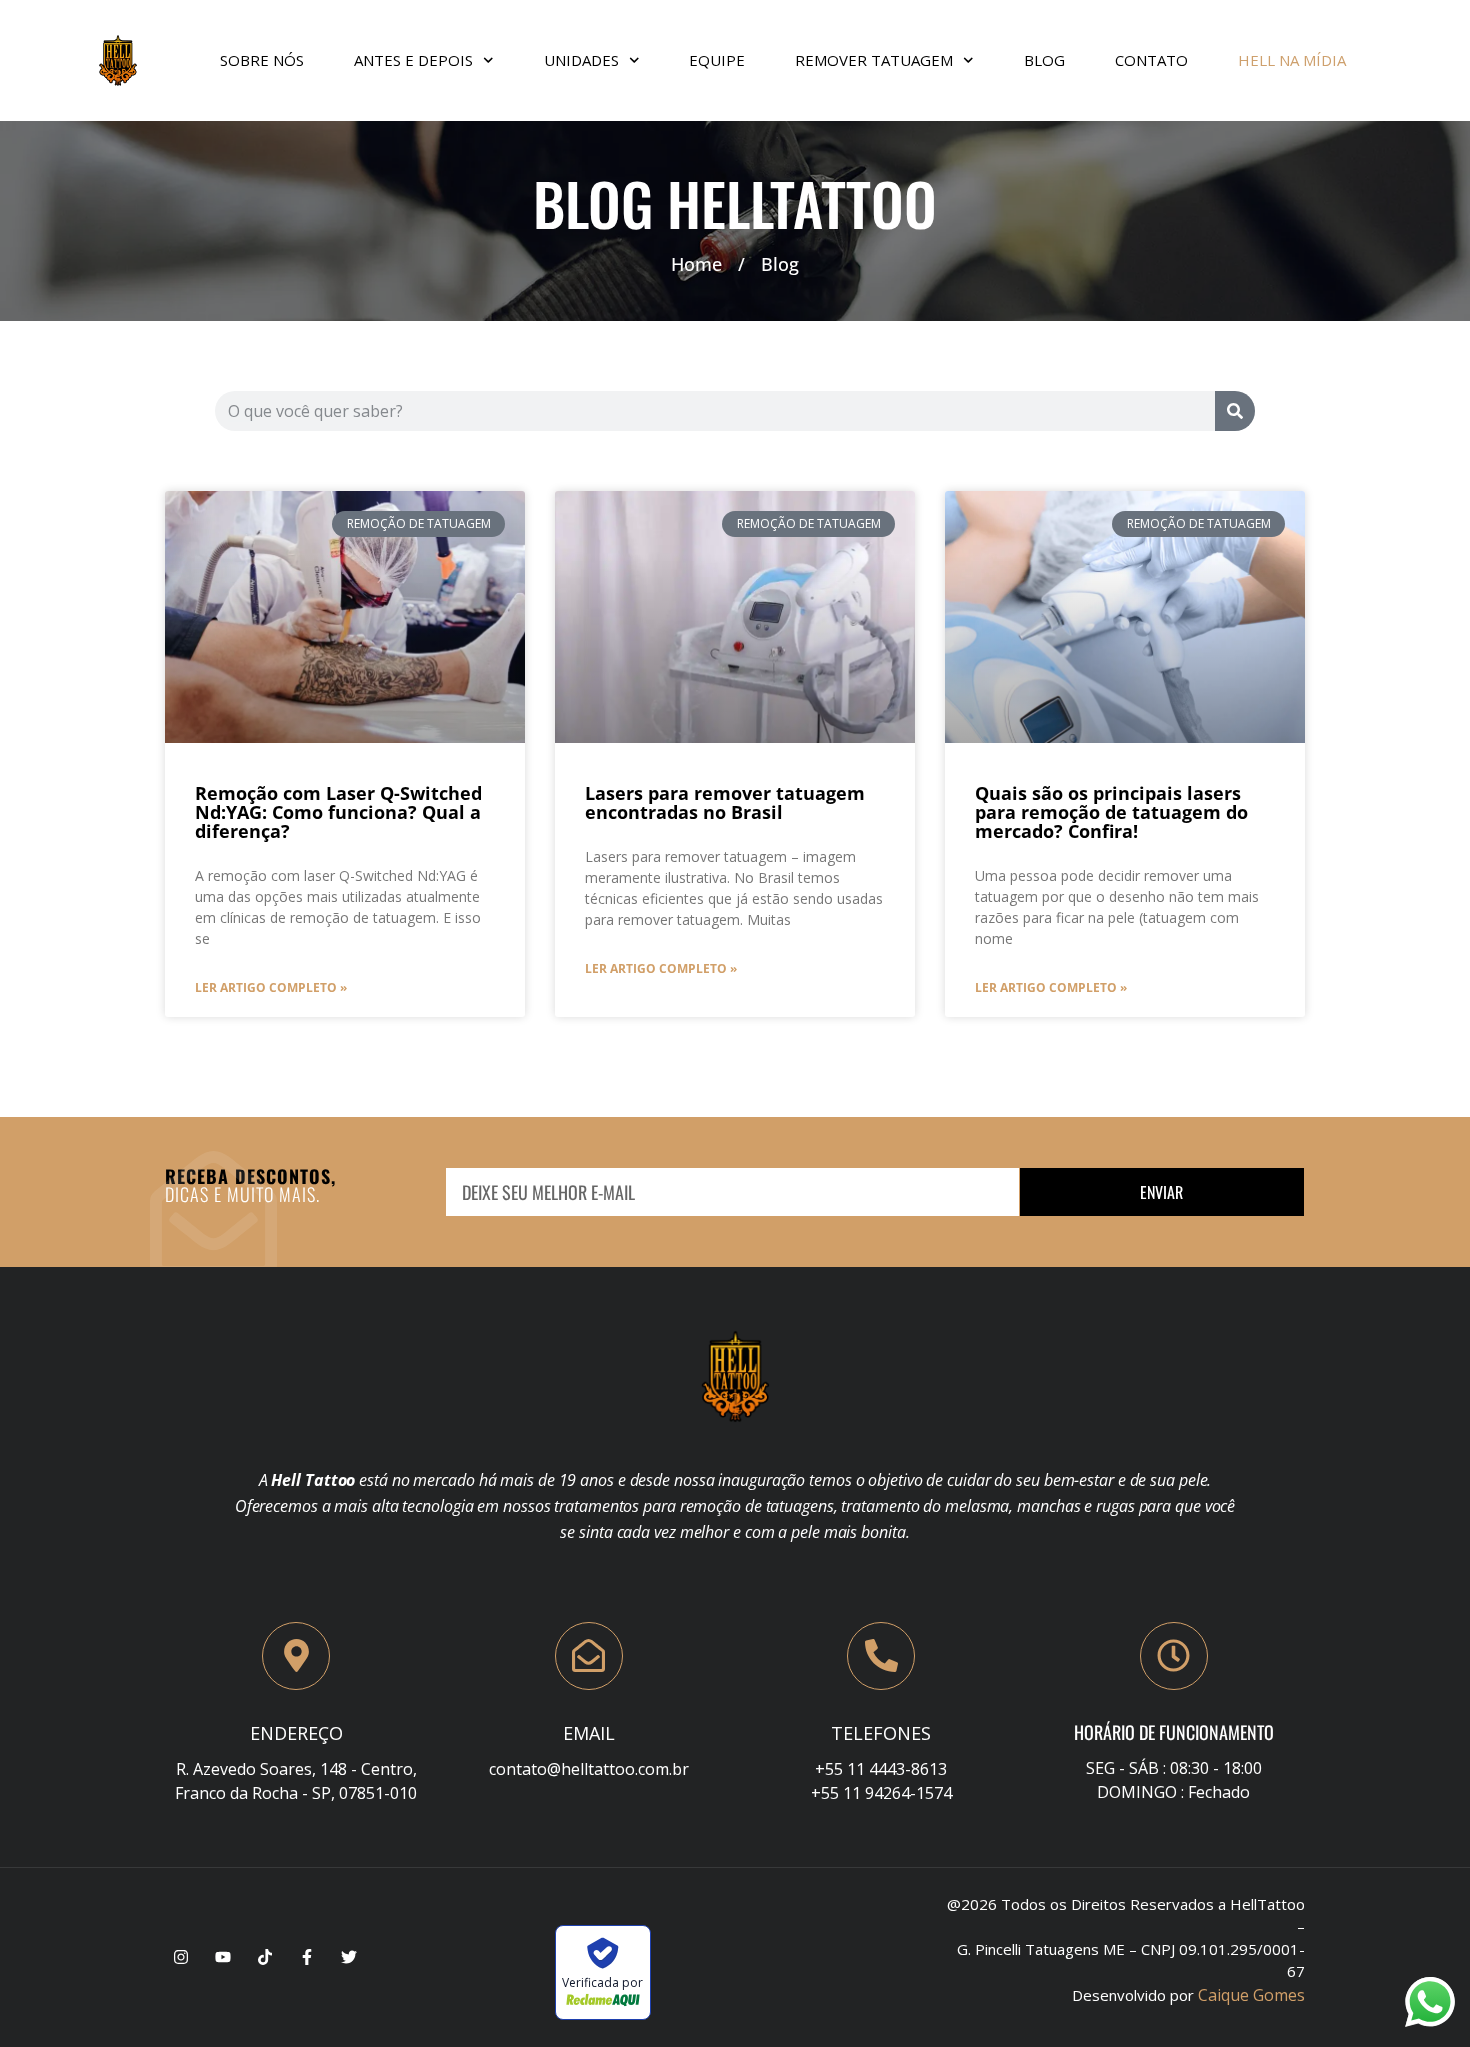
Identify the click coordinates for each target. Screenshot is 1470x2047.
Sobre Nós (262, 60)
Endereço (296, 1733)
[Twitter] (349, 1957)
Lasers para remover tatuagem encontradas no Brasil (725, 802)
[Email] (589, 1656)
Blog (1044, 60)
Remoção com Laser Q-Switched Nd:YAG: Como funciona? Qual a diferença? (338, 812)
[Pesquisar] (1235, 411)
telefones (881, 1733)
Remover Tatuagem (874, 60)
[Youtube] (223, 1957)
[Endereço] (296, 1656)
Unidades (581, 60)
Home (696, 264)
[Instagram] (181, 1957)
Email (589, 1733)
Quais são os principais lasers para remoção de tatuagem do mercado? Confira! (1111, 812)
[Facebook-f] (307, 1957)
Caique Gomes (1251, 1995)
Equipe (717, 60)
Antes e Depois (413, 60)
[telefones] (881, 1656)
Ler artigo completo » (271, 987)
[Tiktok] (265, 1957)
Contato (1151, 60)
